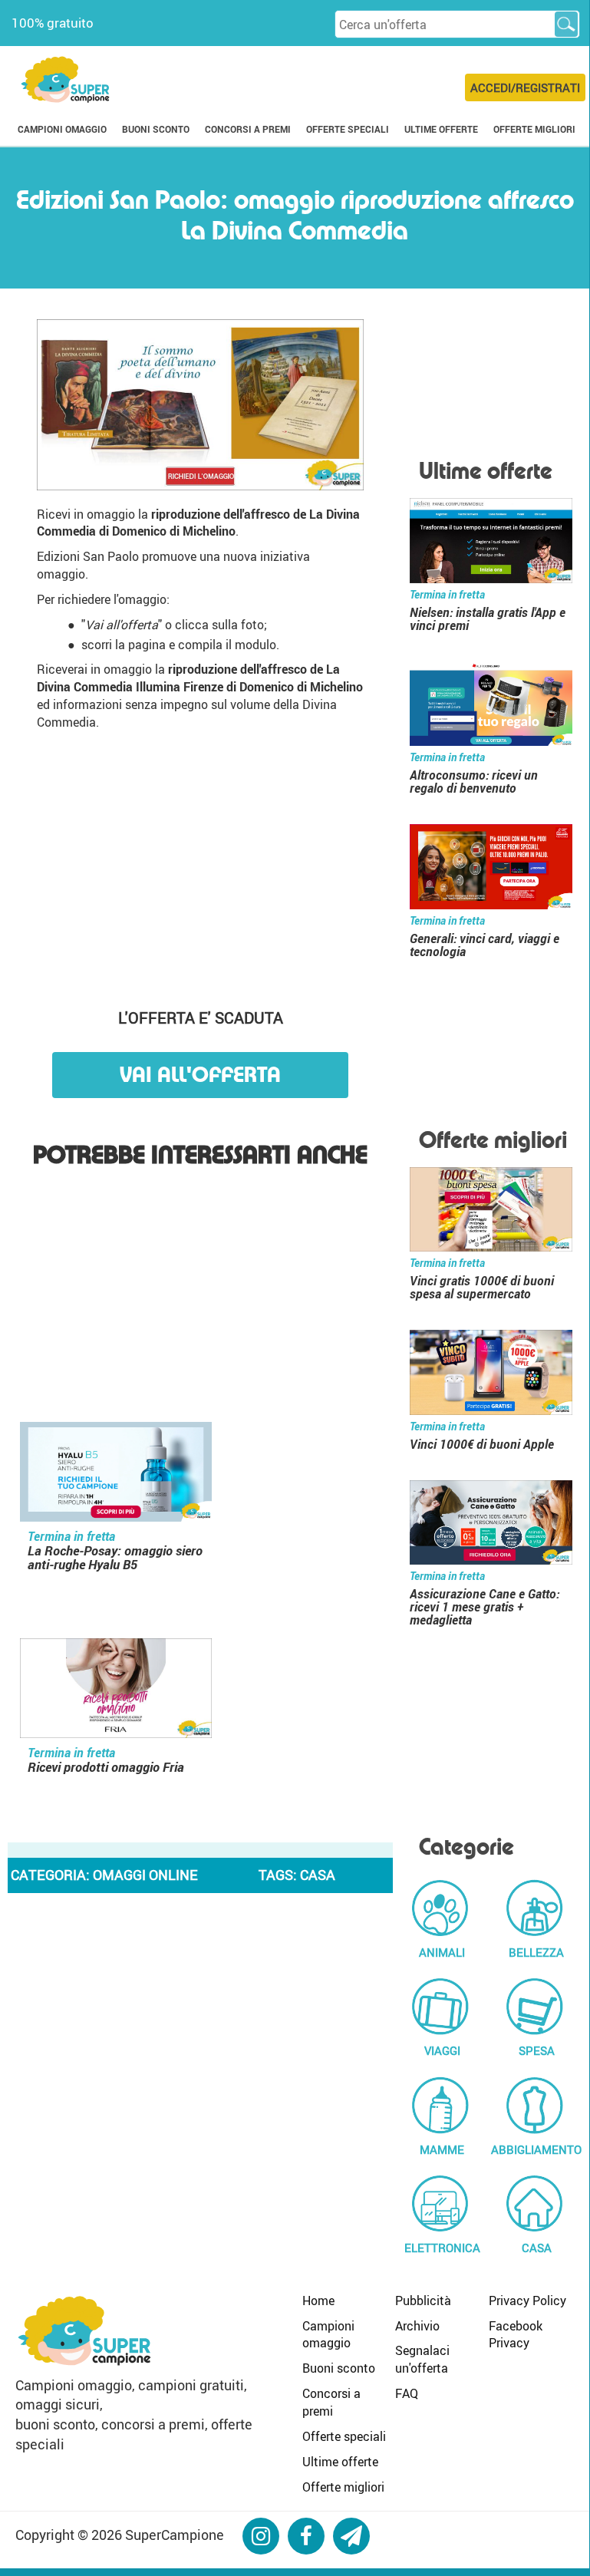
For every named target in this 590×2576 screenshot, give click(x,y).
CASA (318, 1875)
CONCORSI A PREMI (248, 129)
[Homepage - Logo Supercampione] (65, 78)
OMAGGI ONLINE (145, 1875)
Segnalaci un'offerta (422, 2359)
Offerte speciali (344, 2436)
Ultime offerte (340, 2462)
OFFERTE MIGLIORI (534, 129)
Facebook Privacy (516, 2335)
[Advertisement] (201, 862)
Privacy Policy (527, 2301)
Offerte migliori (343, 2487)
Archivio (417, 2326)
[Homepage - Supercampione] (84, 2328)
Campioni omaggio (328, 2335)
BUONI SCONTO (156, 129)
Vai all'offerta (200, 1075)
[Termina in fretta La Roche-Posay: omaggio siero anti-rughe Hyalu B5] (116, 1474)
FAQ (407, 2393)
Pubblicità (423, 2301)
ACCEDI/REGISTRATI (525, 87)
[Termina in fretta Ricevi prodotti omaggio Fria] (116, 1691)
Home (318, 2301)
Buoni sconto (339, 2368)
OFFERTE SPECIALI (348, 129)
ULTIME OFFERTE (441, 129)
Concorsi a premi (331, 2402)
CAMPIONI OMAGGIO (62, 129)
